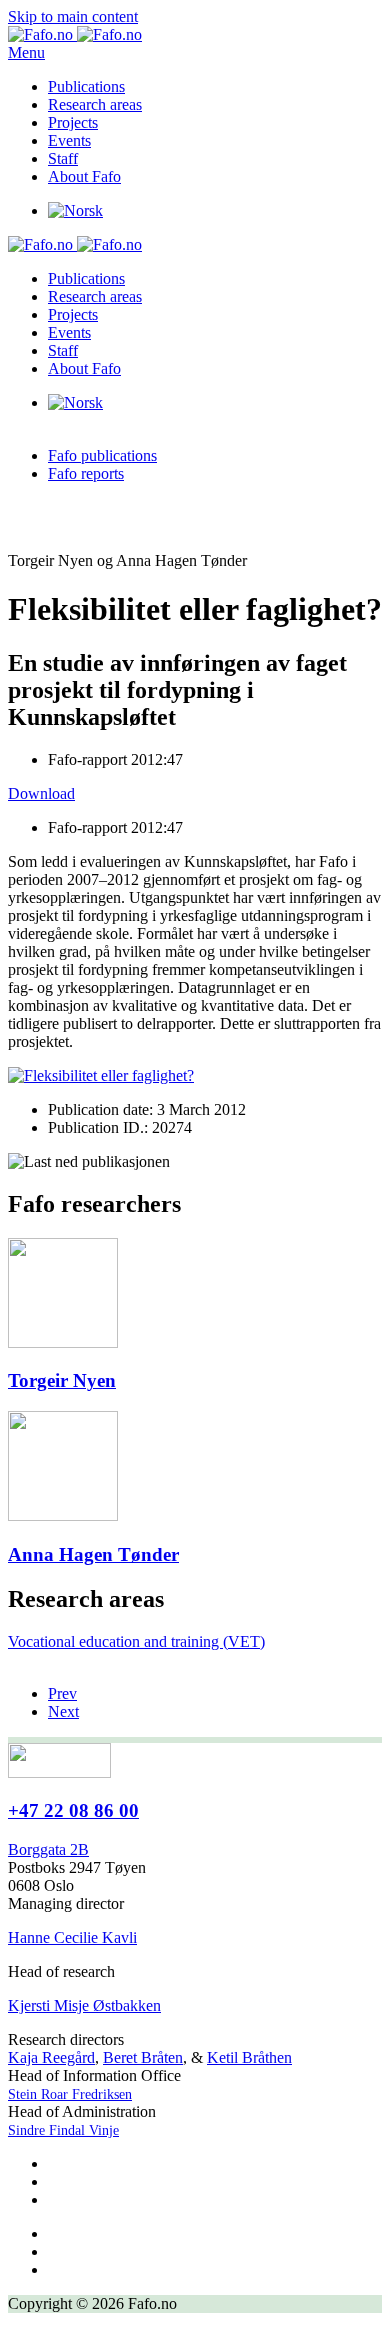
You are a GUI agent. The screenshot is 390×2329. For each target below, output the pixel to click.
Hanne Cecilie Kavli (72, 1937)
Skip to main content (73, 16)
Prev (62, 1693)
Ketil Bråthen (249, 2057)
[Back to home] (75, 34)
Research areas (95, 104)
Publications (86, 86)
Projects (73, 122)
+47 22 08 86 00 (73, 1810)
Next (63, 1711)
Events (69, 140)
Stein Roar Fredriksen (70, 2094)
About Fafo (84, 176)
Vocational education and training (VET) (136, 1641)
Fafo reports (86, 473)
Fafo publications (102, 455)
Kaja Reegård (51, 2057)
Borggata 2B (48, 1849)
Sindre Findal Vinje (63, 2130)
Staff (63, 158)
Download (41, 793)
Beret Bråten (143, 2057)
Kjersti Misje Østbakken (84, 2005)
